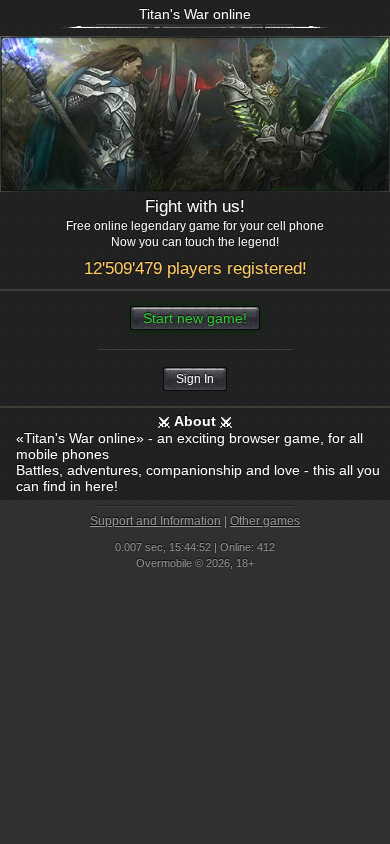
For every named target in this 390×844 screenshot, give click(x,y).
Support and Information (155, 521)
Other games (265, 521)
